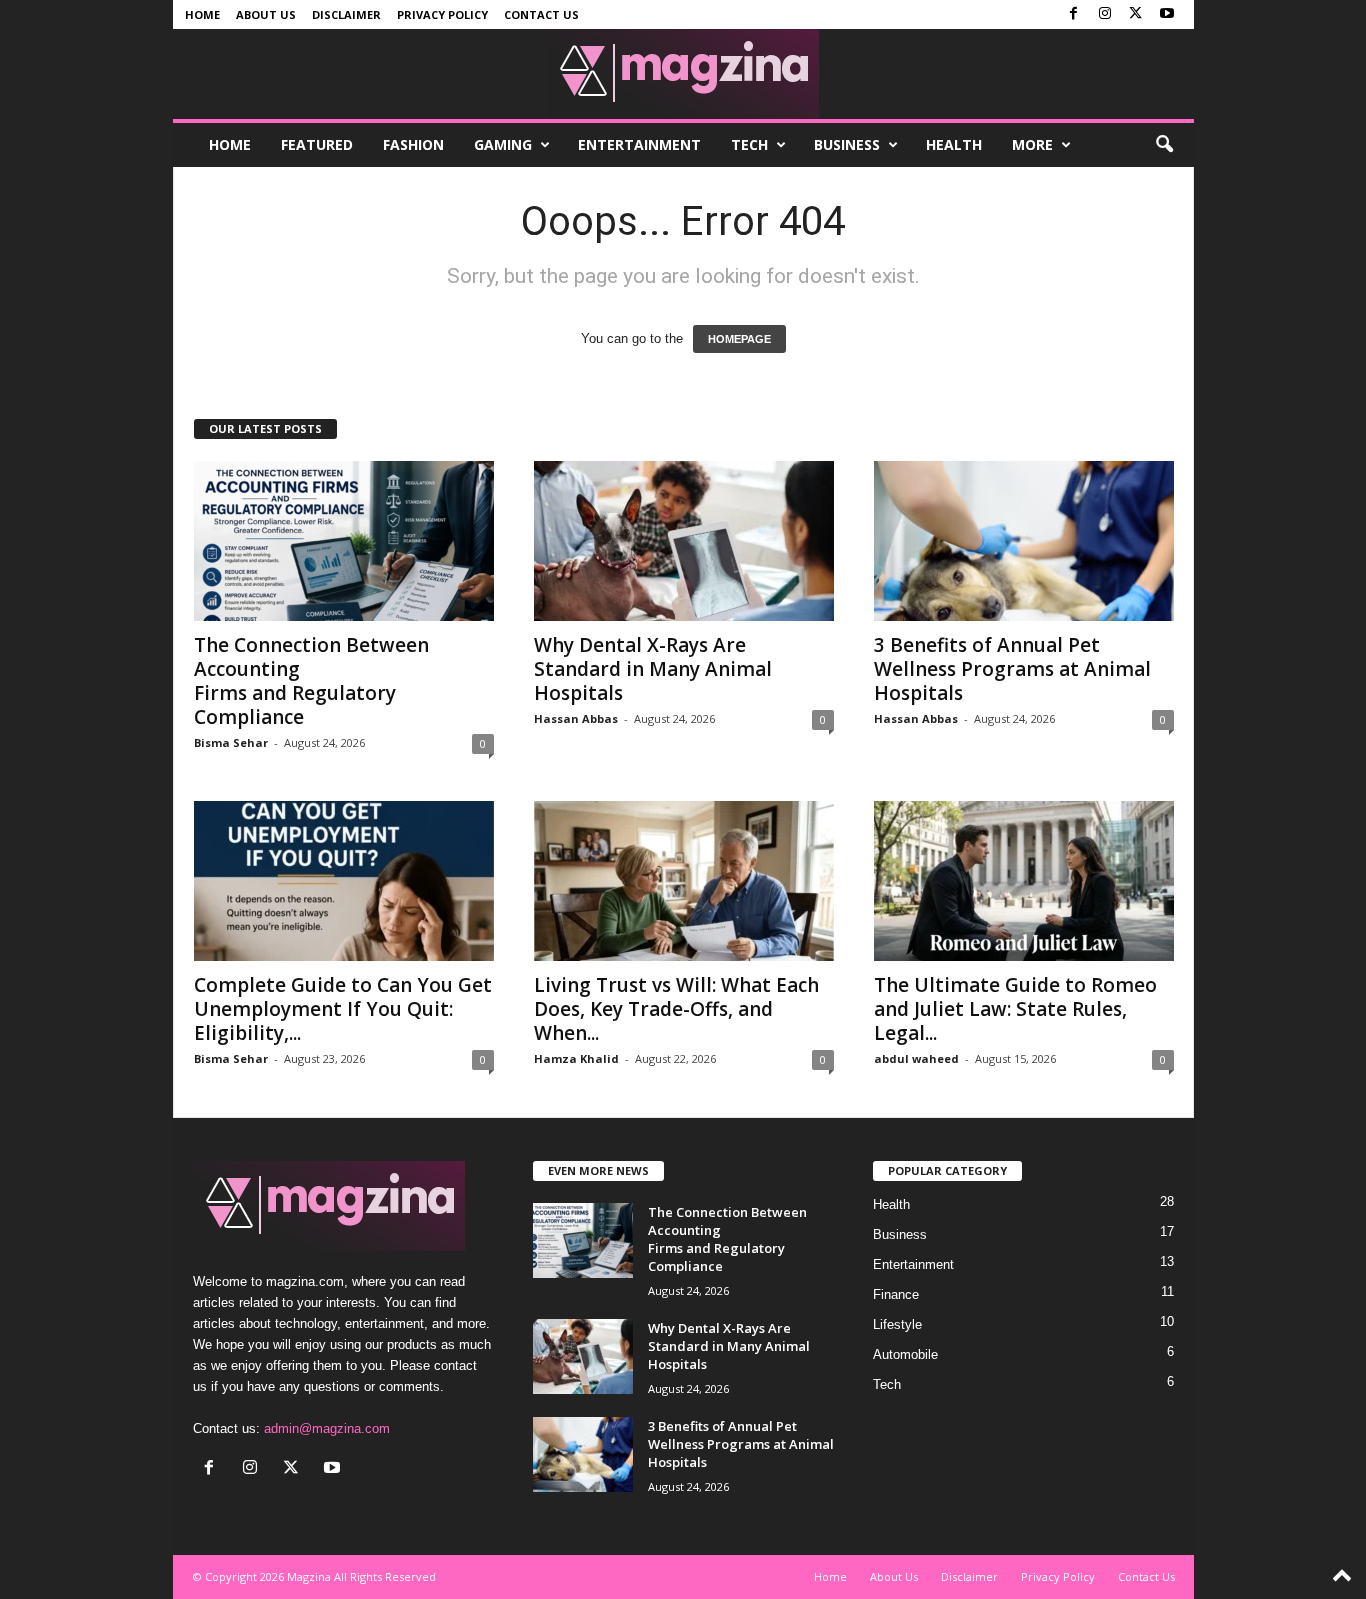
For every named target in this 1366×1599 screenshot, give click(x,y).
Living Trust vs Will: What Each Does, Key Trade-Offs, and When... (676, 1009)
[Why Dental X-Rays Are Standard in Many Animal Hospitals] (684, 541)
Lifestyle (897, 1324)
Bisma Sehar (231, 742)
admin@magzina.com (327, 1428)
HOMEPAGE (739, 339)
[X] (1136, 14)
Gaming (503, 144)
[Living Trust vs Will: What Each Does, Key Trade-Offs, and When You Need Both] (684, 881)
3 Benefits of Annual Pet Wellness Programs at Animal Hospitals (1012, 669)
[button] (1164, 145)
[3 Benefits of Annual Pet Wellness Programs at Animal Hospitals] (1024, 541)
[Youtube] (1167, 14)
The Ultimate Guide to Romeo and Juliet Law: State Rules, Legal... (1015, 1009)
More (1032, 144)
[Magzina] (683, 74)
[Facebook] (1074, 14)
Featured (317, 144)
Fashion (413, 144)
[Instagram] (1105, 14)
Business (847, 144)
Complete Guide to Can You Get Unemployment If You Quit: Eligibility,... (343, 1009)
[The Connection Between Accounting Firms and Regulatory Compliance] (344, 541)
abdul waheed (916, 1058)
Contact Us (541, 14)
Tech (749, 144)
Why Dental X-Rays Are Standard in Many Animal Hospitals (653, 669)
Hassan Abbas (576, 718)
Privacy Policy (442, 14)
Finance (896, 1294)
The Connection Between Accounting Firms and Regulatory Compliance (311, 681)
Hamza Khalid (576, 1058)
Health (954, 144)
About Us (266, 14)
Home (202, 14)
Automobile (905, 1354)
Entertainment (639, 144)
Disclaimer (346, 14)
